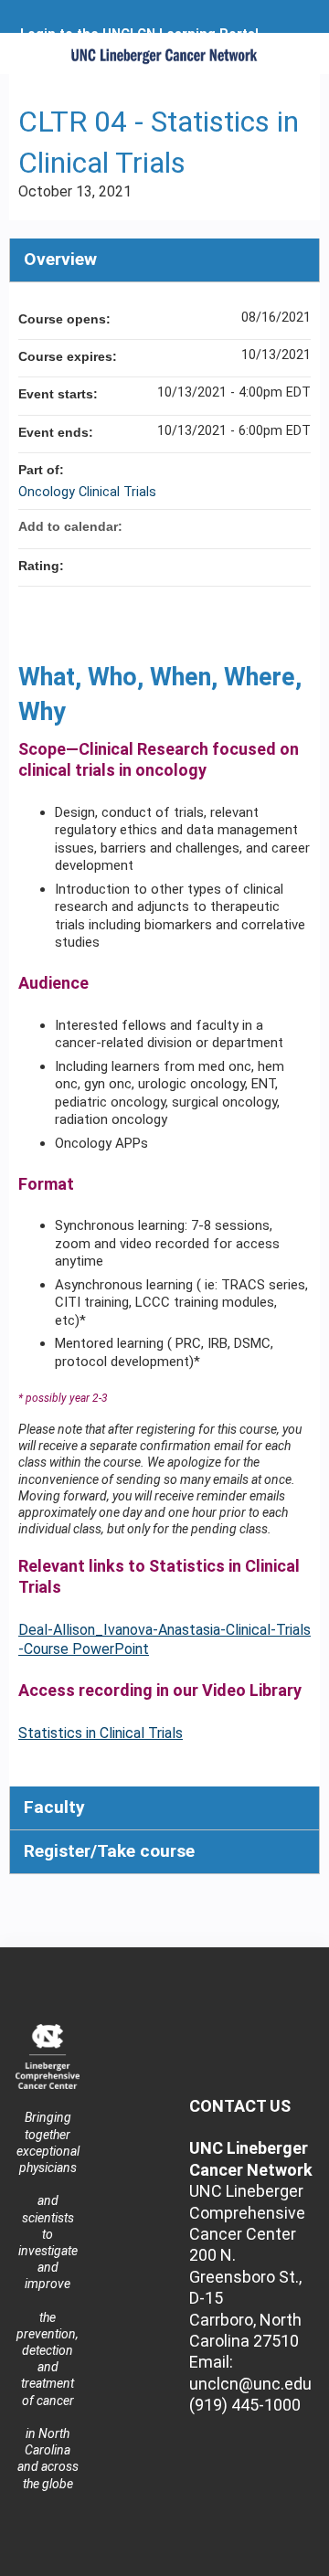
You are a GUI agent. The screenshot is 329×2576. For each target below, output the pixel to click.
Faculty (54, 1807)
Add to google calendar (225, 526)
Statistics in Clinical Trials (101, 1733)
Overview (60, 259)
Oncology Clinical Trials (87, 492)
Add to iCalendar (272, 525)
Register (50, 48)
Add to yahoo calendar (249, 526)
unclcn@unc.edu (250, 2384)
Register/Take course (109, 1851)
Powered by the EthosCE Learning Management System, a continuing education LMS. (255, 2563)
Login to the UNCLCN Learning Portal (139, 35)
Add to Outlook (296, 526)
